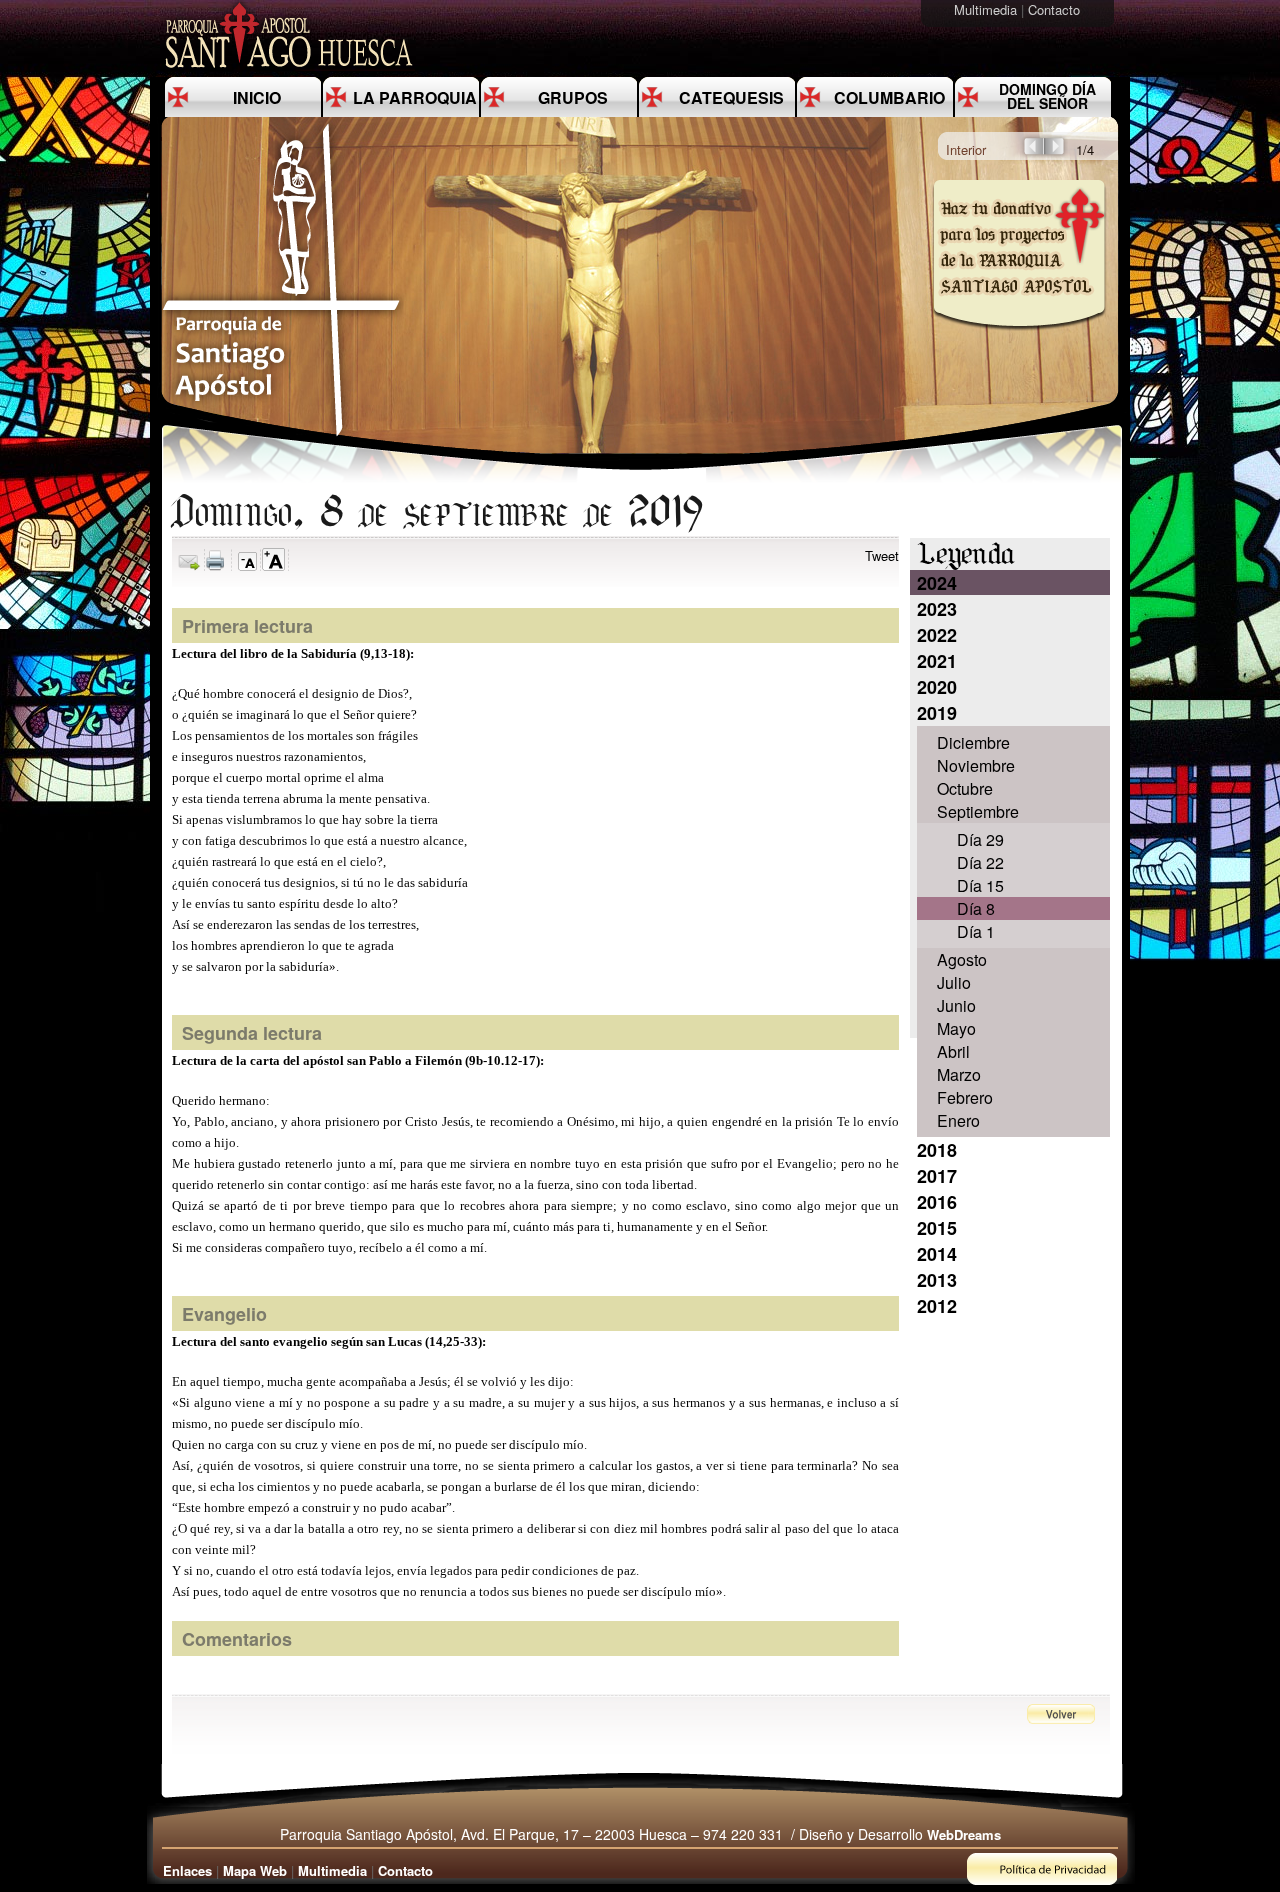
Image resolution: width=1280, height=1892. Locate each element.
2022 (937, 635)
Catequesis (731, 97)
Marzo (959, 1074)
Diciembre (973, 742)
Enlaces (187, 1870)
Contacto (1056, 9)
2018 (937, 1150)
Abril (953, 1051)
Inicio (257, 97)
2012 (937, 1306)
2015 (937, 1228)
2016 (937, 1202)
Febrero (965, 1097)
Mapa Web (255, 1870)
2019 (937, 713)
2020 (937, 687)
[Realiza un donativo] (1017, 343)
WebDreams (964, 1834)
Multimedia (987, 9)
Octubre (965, 788)
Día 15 (980, 885)
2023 (937, 609)
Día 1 (976, 931)
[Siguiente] (1056, 152)
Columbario (889, 97)
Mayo (956, 1028)
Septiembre (978, 811)
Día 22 (980, 862)
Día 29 (980, 839)
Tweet (882, 555)
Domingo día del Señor (1047, 96)
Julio (954, 982)
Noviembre (976, 765)
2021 (937, 661)
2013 (937, 1280)
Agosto (962, 959)
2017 (937, 1176)
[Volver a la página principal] (282, 435)
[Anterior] (1032, 152)
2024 (937, 583)
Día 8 (976, 908)
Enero (958, 1120)
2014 (937, 1254)
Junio (956, 1005)
